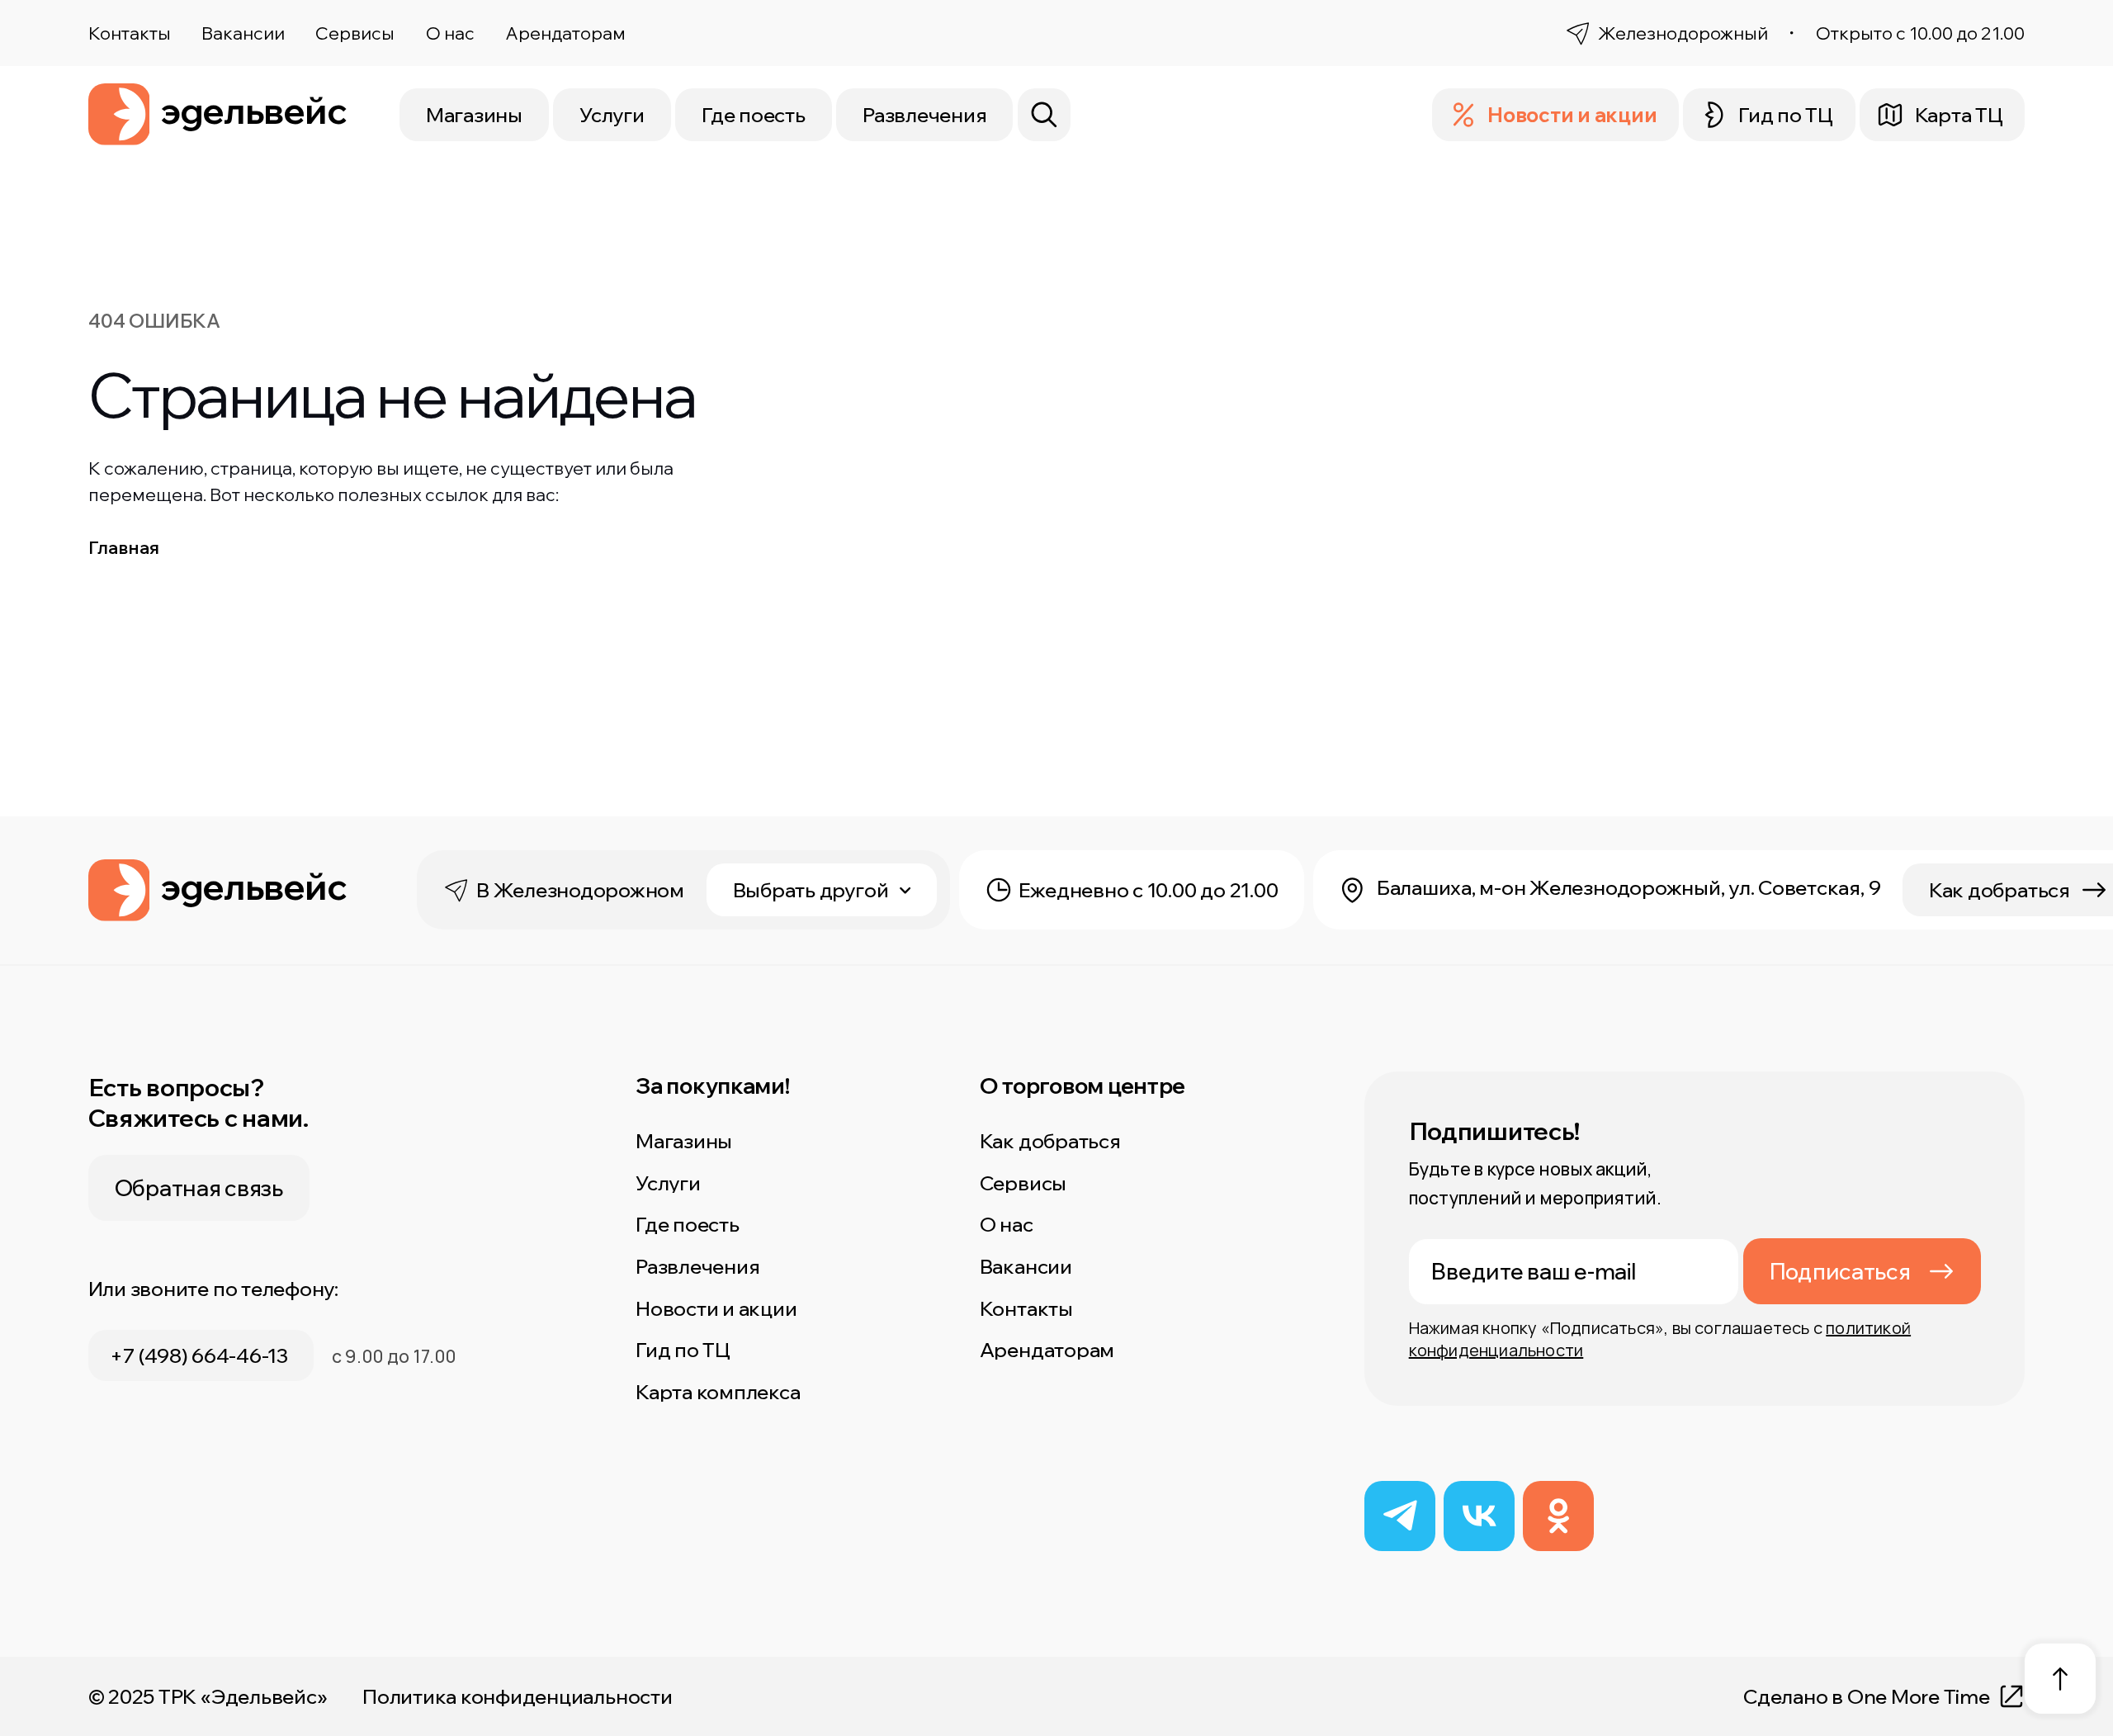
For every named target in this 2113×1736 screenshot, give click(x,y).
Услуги (612, 115)
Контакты (130, 33)
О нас (450, 33)
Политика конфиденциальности (518, 1696)
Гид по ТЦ (683, 1350)
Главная (124, 547)
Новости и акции (716, 1308)
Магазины (474, 115)
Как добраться (1050, 1141)
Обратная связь (199, 1188)
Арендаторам (565, 33)
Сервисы (355, 33)
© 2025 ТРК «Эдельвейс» (208, 1696)
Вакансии (243, 33)
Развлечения (924, 115)
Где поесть (754, 115)
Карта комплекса (718, 1392)
